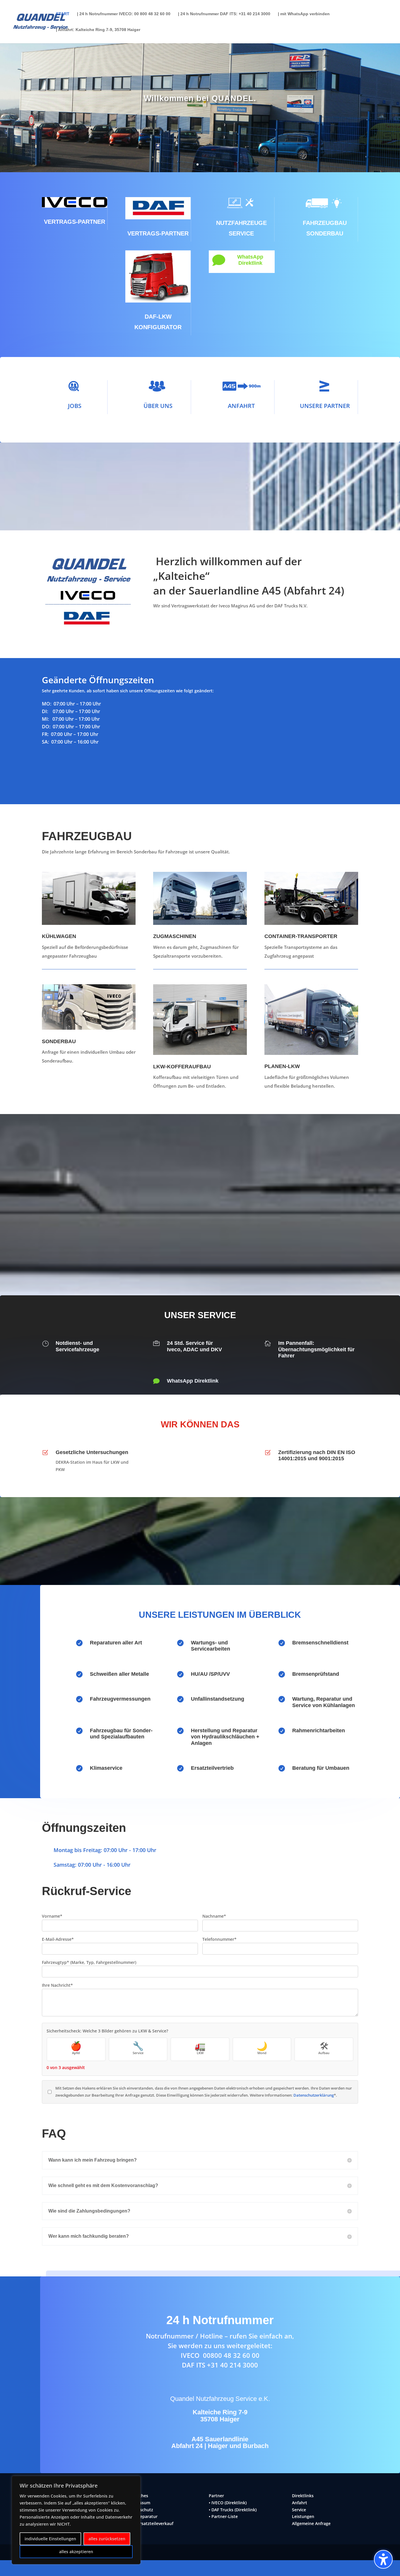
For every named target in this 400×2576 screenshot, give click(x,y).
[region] (76, 2520)
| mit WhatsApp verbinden (304, 14)
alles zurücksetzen (107, 2539)
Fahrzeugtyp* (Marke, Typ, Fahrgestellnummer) (89, 1962)
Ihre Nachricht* (57, 1985)
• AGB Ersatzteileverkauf (149, 2523)
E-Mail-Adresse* (58, 1939)
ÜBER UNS (158, 406)
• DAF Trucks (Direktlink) (233, 2510)
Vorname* (52, 1916)
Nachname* (214, 1916)
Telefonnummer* (219, 1939)
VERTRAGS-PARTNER (75, 222)
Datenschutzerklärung (314, 2095)
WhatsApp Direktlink (250, 260)
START (63, 14)
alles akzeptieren (76, 2552)
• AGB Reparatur (141, 2516)
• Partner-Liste (223, 2516)
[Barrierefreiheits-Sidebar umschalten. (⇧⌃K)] (383, 2559)
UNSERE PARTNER (325, 406)
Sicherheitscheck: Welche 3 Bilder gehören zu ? (107, 2031)
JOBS (75, 406)
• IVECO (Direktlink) (228, 2503)
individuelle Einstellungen (50, 2539)
